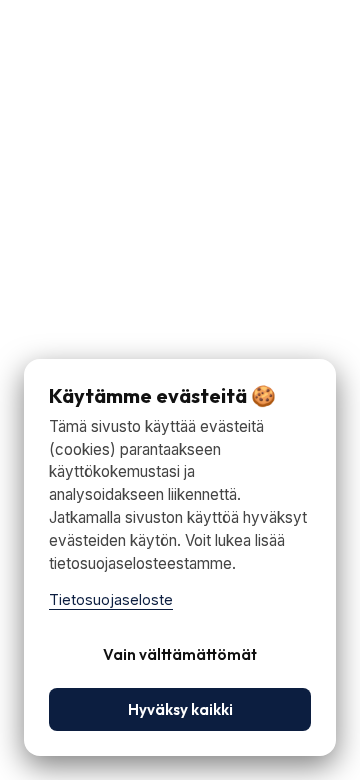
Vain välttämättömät (180, 654)
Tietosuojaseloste (111, 599)
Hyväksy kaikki (180, 709)
